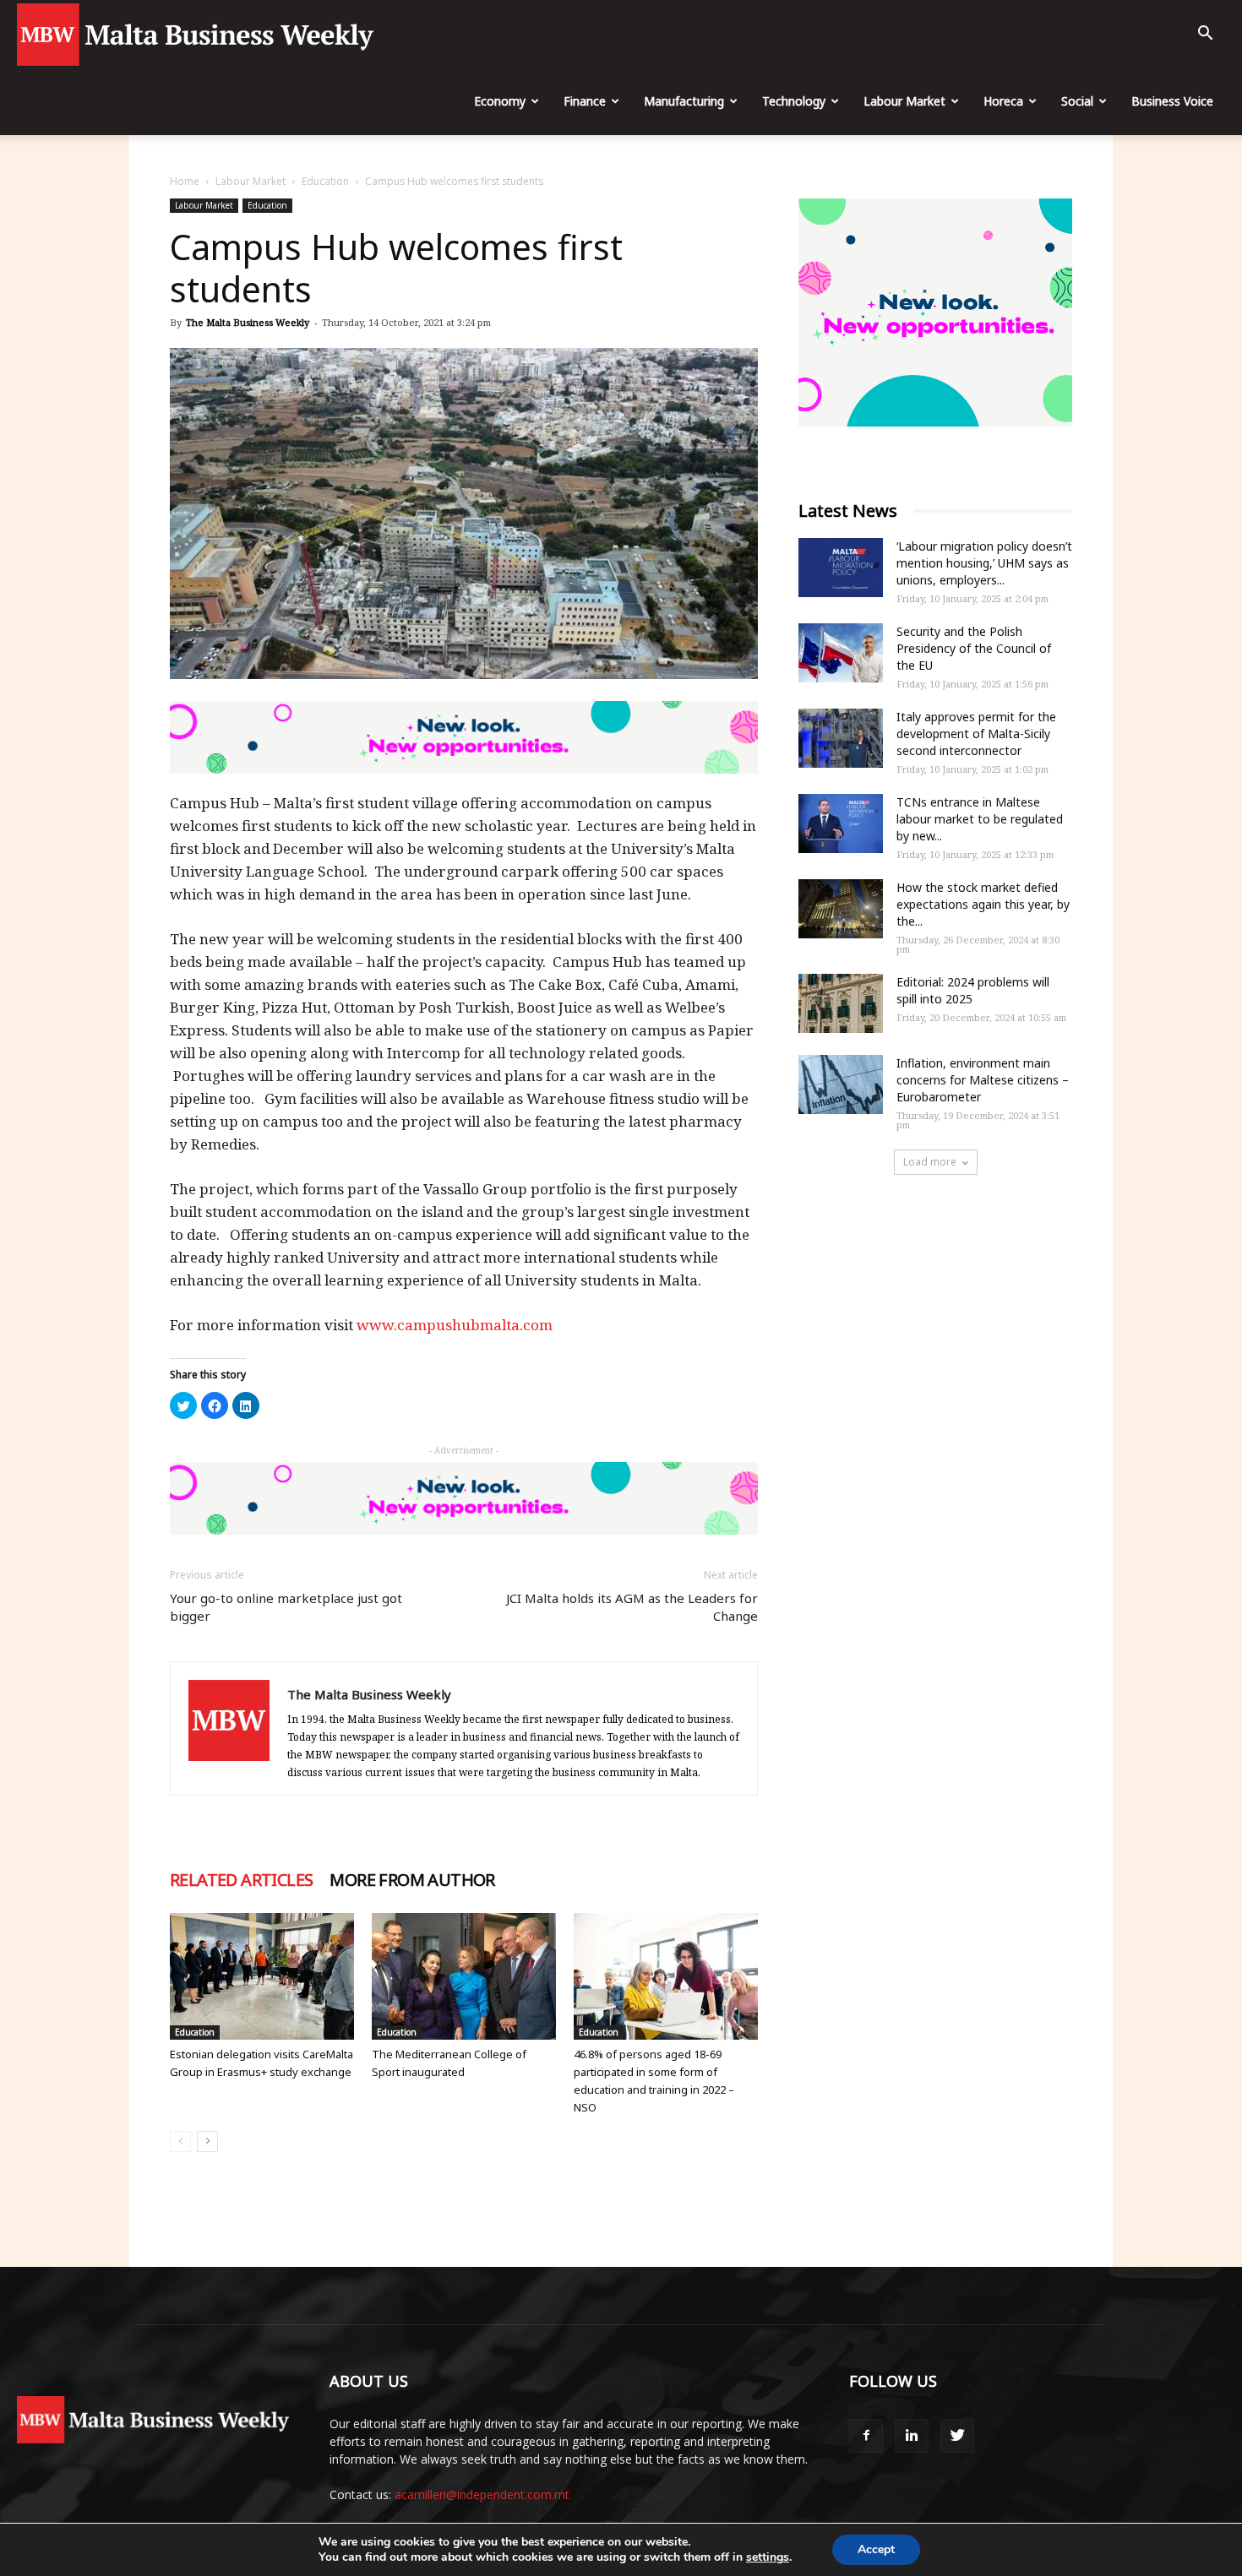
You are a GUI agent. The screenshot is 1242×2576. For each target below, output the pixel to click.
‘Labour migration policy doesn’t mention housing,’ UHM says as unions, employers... (984, 563)
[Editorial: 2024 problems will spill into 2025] (841, 1003)
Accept (876, 2549)
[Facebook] (866, 2436)
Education (325, 181)
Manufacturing (684, 101)
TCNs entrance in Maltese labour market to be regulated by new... (980, 819)
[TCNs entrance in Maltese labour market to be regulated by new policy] (841, 823)
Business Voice (1172, 101)
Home (185, 181)
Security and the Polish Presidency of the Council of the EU (974, 648)
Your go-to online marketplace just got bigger (286, 1607)
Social (1077, 101)
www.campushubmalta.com (456, 1325)
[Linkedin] (912, 2436)
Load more (930, 1162)
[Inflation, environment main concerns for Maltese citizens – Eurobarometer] (841, 1084)
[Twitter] (957, 2436)
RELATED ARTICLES (241, 1880)
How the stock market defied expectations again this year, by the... (983, 904)
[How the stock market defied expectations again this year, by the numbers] (841, 909)
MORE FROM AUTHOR (412, 1880)
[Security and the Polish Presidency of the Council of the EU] (841, 653)
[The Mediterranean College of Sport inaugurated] (464, 1976)
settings (768, 2557)
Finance (585, 101)
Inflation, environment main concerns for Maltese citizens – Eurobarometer (983, 1080)
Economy (500, 101)
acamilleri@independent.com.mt (482, 2494)
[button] (1205, 35)
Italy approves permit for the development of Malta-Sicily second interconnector (976, 734)
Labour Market (904, 101)
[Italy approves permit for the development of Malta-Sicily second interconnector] (841, 738)
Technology (794, 101)
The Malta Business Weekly (248, 322)
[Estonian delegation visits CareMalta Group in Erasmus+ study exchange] (262, 1976)
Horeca (1003, 101)
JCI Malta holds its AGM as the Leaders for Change (632, 1607)
